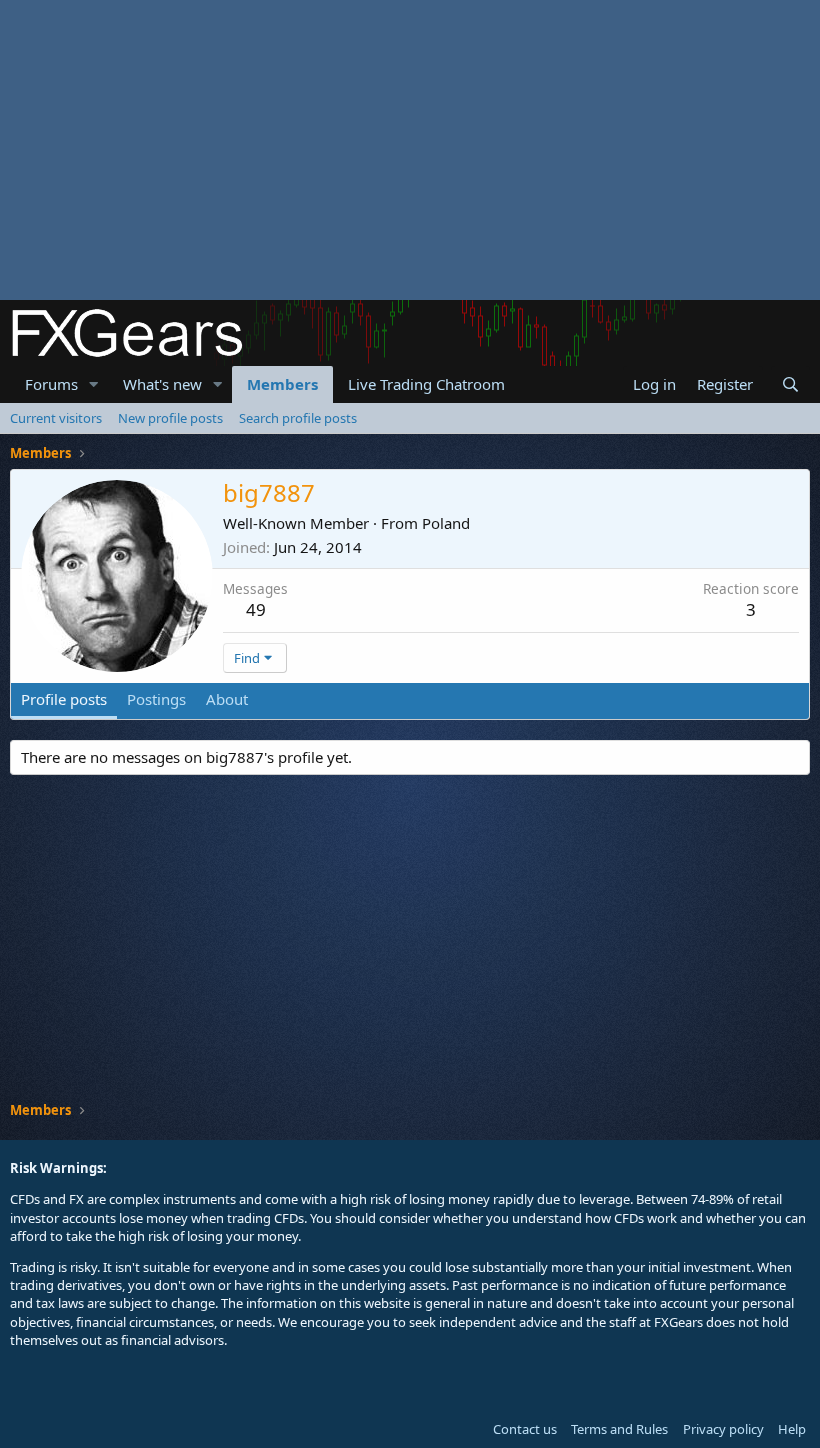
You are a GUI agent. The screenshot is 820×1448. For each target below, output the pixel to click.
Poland (446, 523)
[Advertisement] (410, 150)
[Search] (790, 384)
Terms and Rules (619, 1429)
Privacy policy (723, 1429)
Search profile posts (298, 418)
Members (282, 384)
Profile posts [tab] (64, 699)
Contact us (525, 1429)
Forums (51, 384)
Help (792, 1429)
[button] (94, 384)
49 (256, 609)
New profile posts (170, 418)
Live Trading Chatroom (426, 384)
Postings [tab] (156, 699)
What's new (162, 384)
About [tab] (227, 699)
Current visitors (56, 418)
